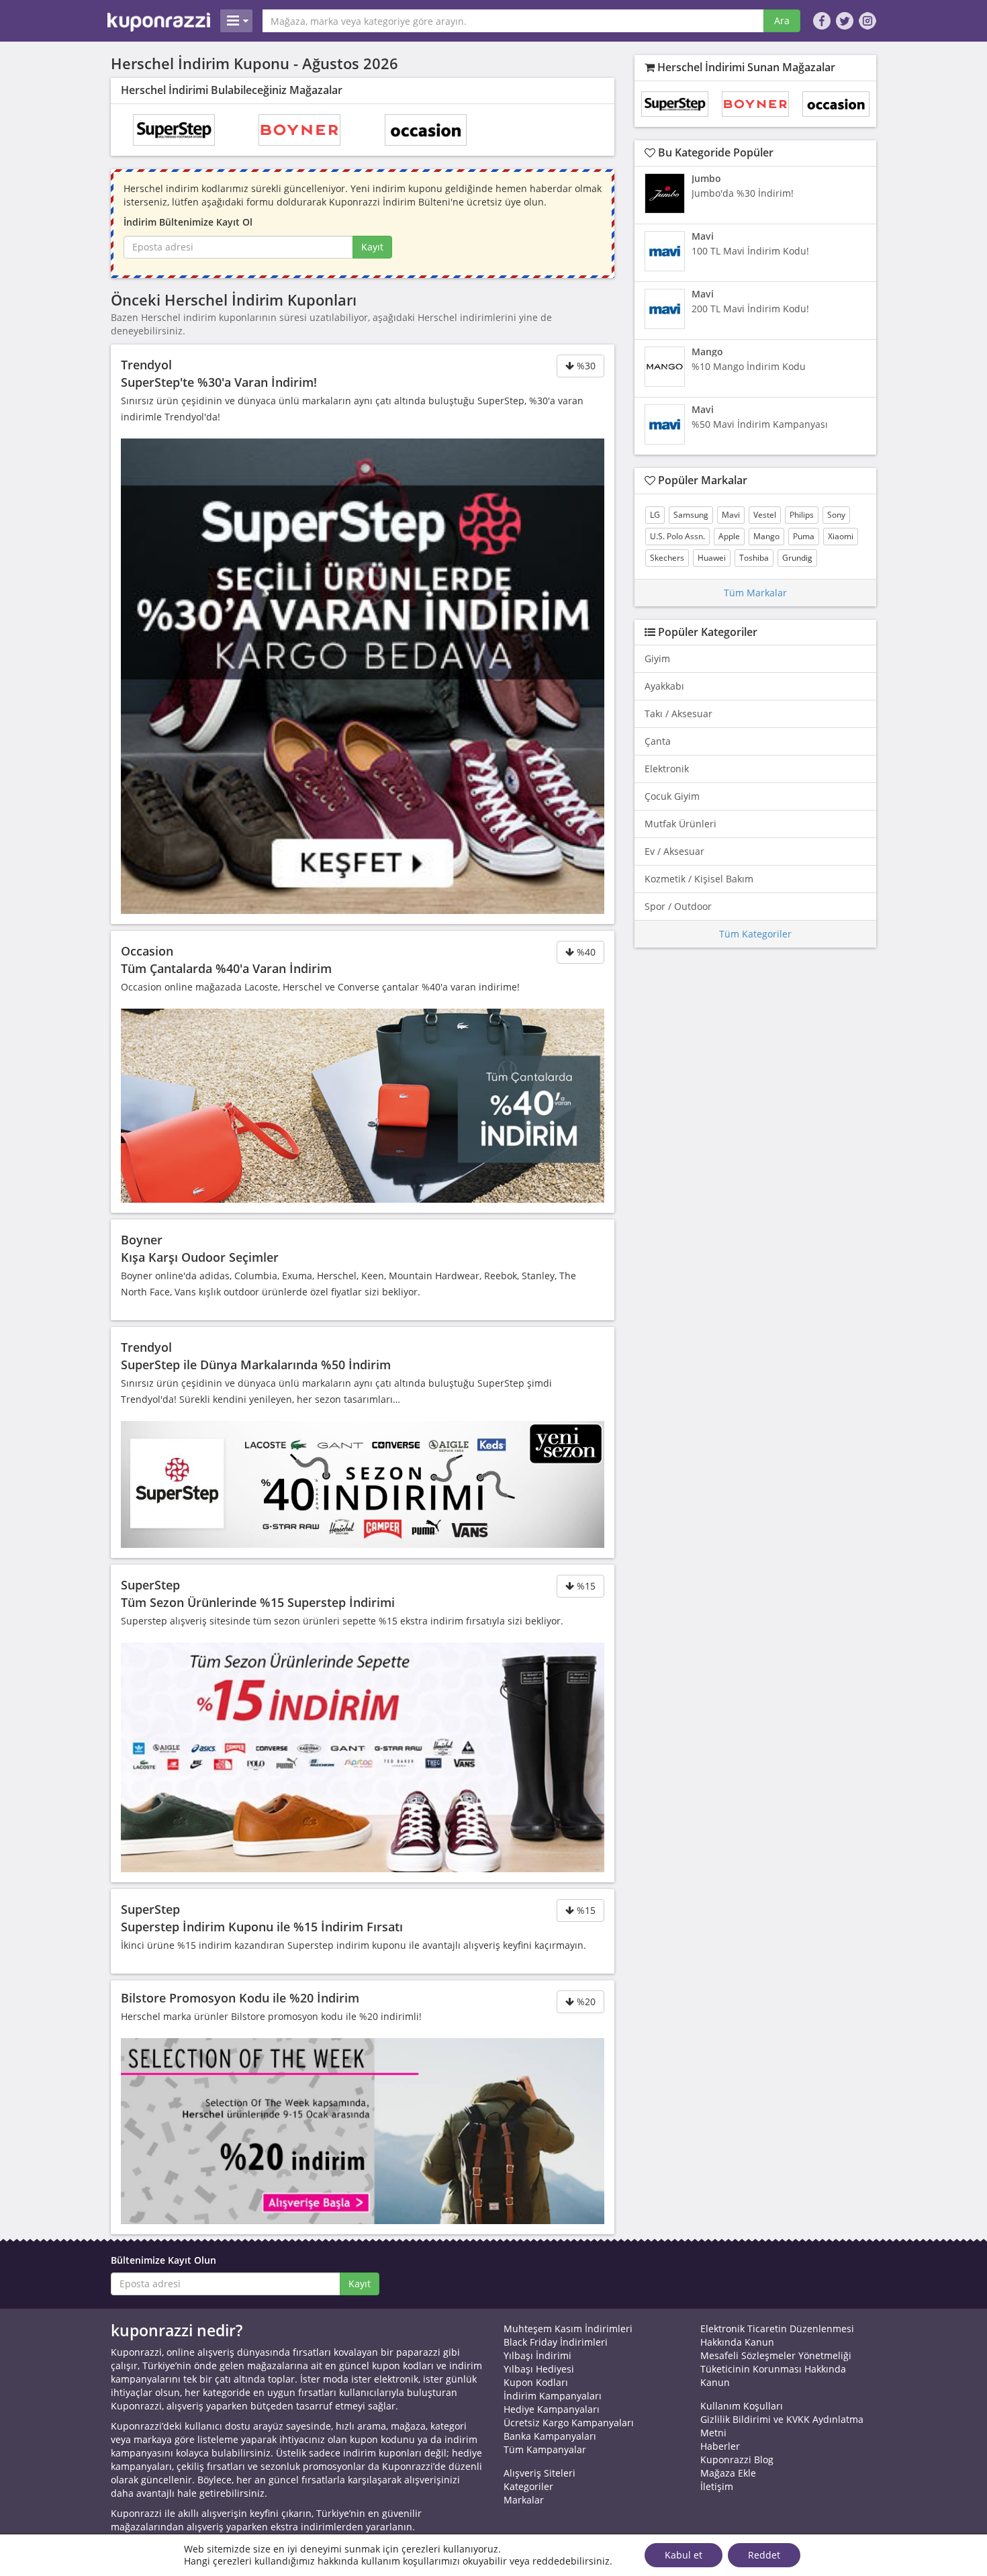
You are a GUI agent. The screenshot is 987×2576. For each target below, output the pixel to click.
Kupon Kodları (536, 2382)
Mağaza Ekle (728, 2473)
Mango (766, 536)
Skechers (667, 558)
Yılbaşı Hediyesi (539, 2369)
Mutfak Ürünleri (680, 824)
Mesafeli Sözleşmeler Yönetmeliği (776, 2355)
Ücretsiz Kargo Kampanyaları (569, 2423)
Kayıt (372, 247)
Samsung (691, 515)
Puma (804, 536)
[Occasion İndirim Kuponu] (426, 130)
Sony (836, 515)
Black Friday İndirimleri (556, 2342)
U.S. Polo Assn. (677, 536)
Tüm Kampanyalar (545, 2449)
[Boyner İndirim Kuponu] (299, 130)
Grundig (797, 558)
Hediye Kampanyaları (552, 2409)
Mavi (731, 515)
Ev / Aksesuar (674, 851)
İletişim (717, 2486)
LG (655, 515)
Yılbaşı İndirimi (537, 2355)
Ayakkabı (664, 686)
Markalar (524, 2500)
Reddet (764, 2555)
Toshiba (754, 558)
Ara (782, 20)
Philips (802, 515)
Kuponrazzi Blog (737, 2459)
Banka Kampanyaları (550, 2436)
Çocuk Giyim (672, 796)
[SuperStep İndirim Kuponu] (174, 130)
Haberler (720, 2446)
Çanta (658, 741)
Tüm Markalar (755, 593)
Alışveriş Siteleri (539, 2473)
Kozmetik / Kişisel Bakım (699, 879)
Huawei (712, 558)
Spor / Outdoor (678, 906)
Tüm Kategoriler (755, 934)
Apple (729, 536)
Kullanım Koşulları (742, 2406)
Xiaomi (841, 536)
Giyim (657, 658)
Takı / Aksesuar (678, 714)
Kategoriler (528, 2486)
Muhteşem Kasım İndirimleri (568, 2329)
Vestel (765, 515)
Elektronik (667, 769)
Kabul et (684, 2555)
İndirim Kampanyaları (553, 2396)
